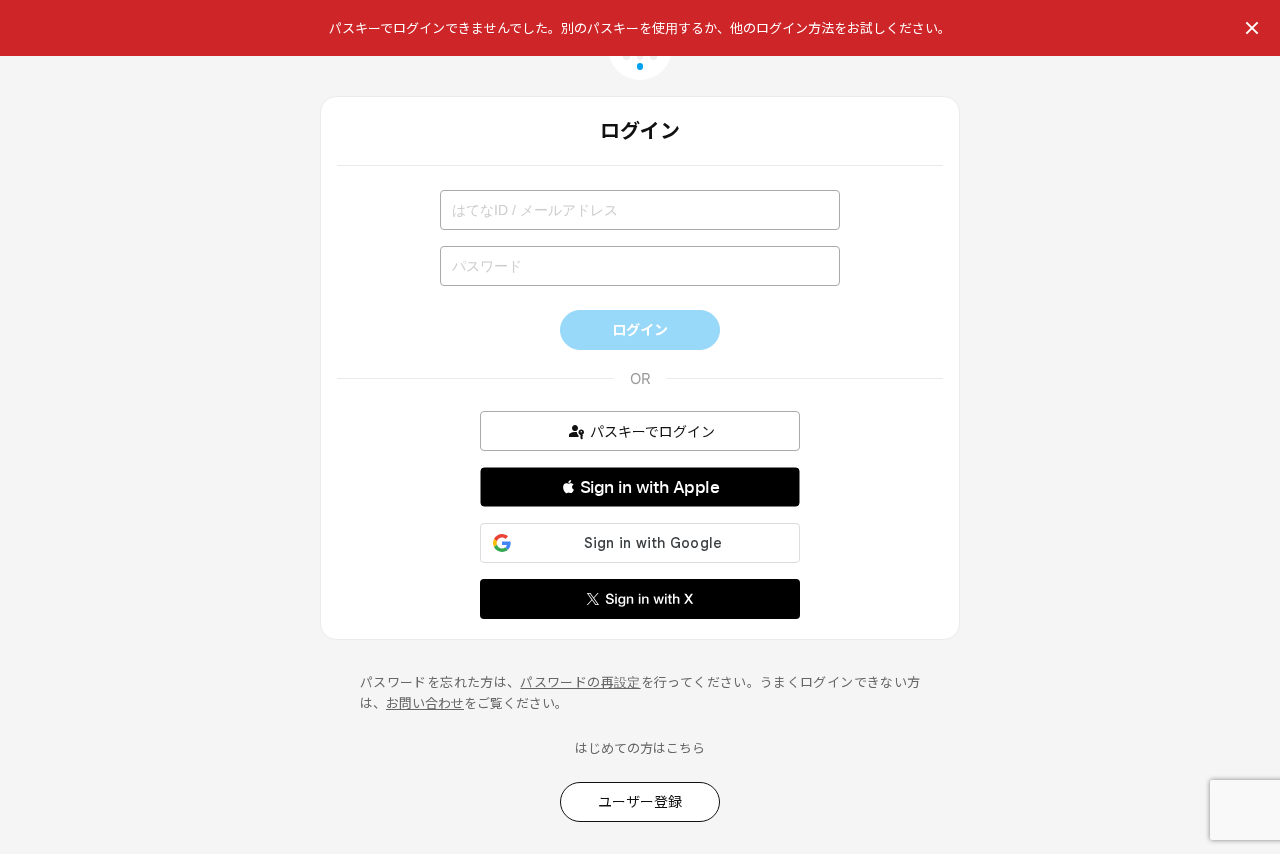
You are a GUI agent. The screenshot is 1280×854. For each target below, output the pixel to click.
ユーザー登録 (640, 801)
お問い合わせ (425, 703)
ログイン (640, 329)
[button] (640, 487)
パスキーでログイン (652, 431)
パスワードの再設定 (580, 682)
